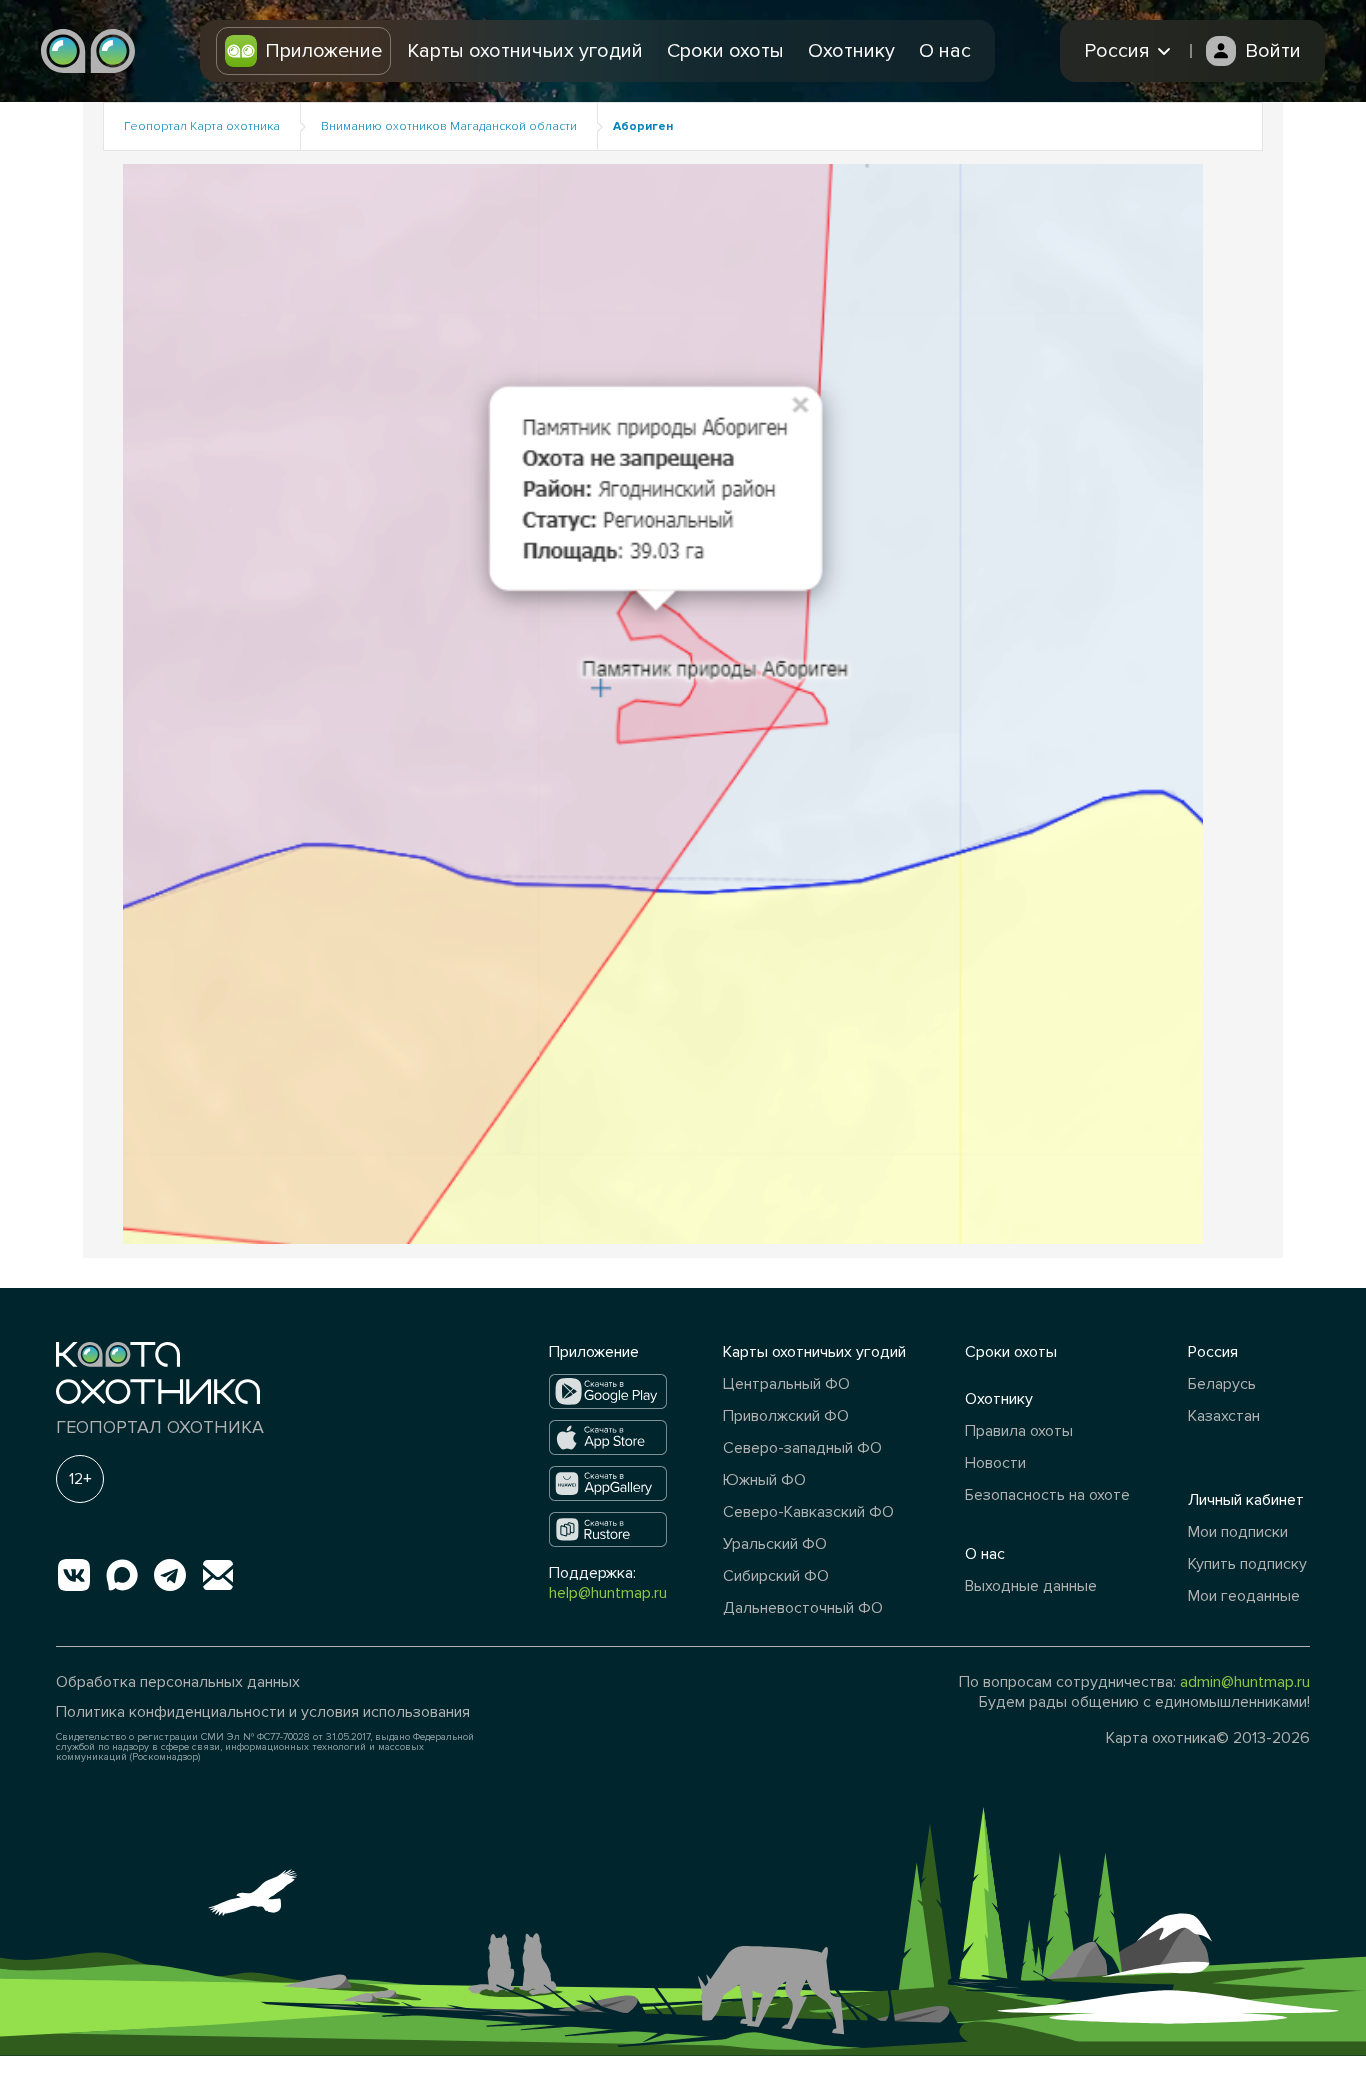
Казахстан (1224, 1416)
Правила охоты (1019, 1431)
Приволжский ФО (786, 1416)
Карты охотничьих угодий (525, 51)
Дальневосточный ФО (803, 1608)
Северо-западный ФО (802, 1448)
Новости (995, 1463)
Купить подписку (1247, 1564)
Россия (1213, 1352)
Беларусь (1222, 1384)
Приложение (323, 51)
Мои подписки (1238, 1532)
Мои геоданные (1244, 1596)
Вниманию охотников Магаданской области (449, 126)
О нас (945, 51)
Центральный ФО (786, 1384)
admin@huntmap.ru (1245, 1682)
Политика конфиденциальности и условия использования (263, 1712)
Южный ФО (764, 1480)
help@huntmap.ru (608, 1593)
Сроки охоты (725, 51)
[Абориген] (663, 702)
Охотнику (851, 51)
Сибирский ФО (776, 1576)
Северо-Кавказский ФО (808, 1512)
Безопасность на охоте (1047, 1495)
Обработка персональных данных (178, 1682)
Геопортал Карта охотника (202, 126)
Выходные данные (1031, 1586)
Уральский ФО (775, 1544)
